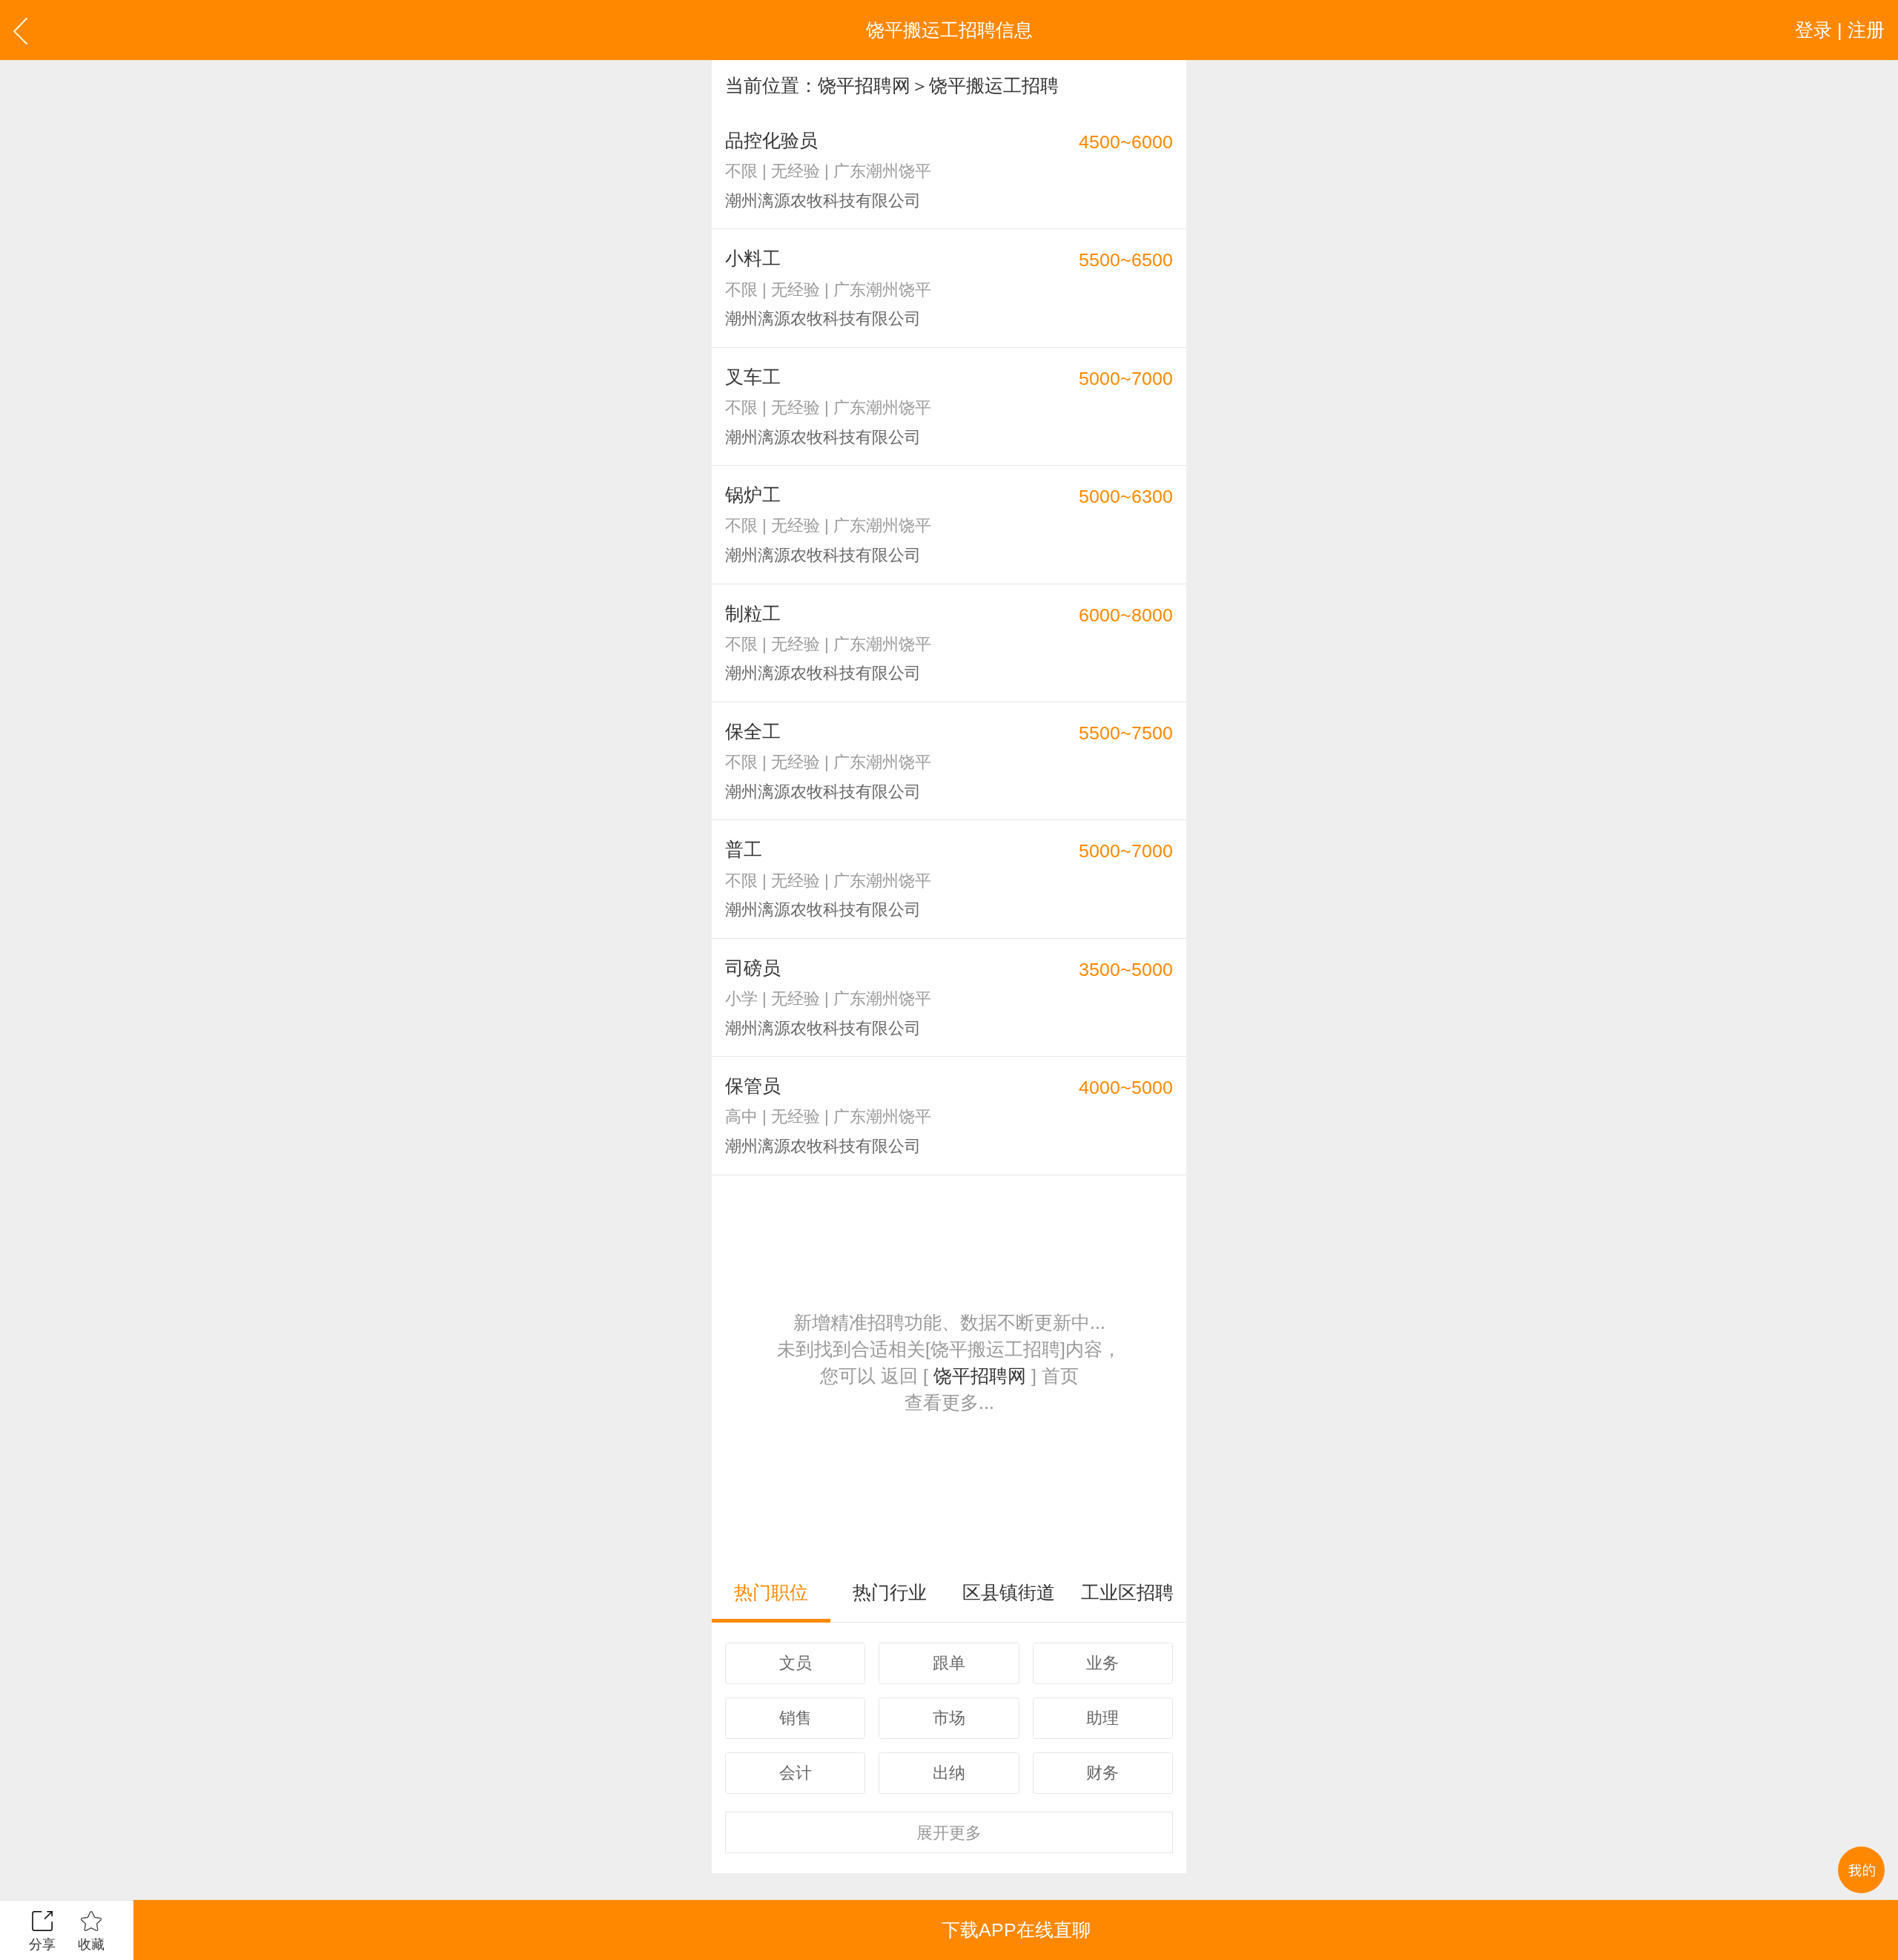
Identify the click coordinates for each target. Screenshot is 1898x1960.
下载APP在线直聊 (1016, 1930)
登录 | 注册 (1840, 30)
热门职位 (771, 1592)
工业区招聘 (1127, 1592)
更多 (949, 1833)
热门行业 (890, 1592)
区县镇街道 (1009, 1592)
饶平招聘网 (864, 85)
